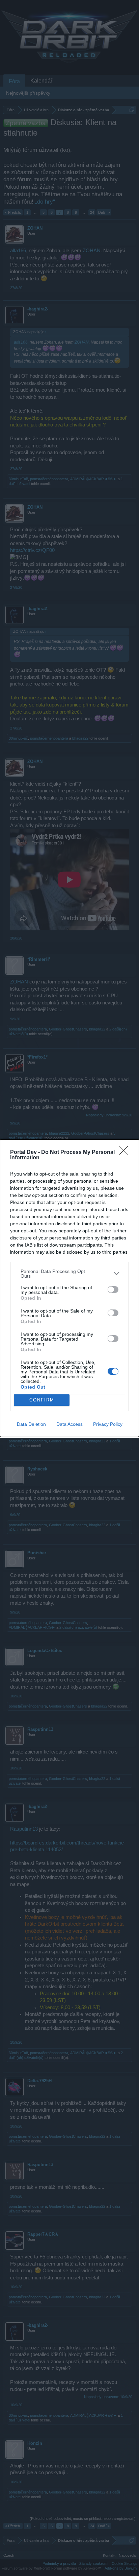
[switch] (113, 1290)
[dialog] (69, 1288)
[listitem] (69, 1274)
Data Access (69, 1424)
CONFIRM (42, 1400)
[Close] (126, 1153)
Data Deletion (31, 1424)
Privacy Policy (108, 1424)
